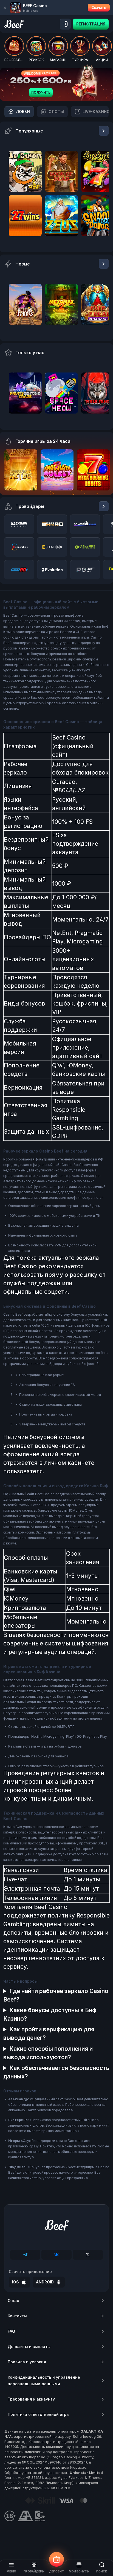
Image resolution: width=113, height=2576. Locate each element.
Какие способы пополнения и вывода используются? (48, 2053)
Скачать (99, 8)
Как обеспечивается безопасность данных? (56, 2072)
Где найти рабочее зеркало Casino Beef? (56, 1995)
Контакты (17, 2316)
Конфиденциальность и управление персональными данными (44, 2380)
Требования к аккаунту (31, 2399)
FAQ (11, 2331)
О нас (13, 2301)
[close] (5, 8)
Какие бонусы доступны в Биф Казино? (50, 2014)
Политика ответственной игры (39, 2414)
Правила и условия (27, 2362)
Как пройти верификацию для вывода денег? (49, 2034)
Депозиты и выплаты (29, 2347)
